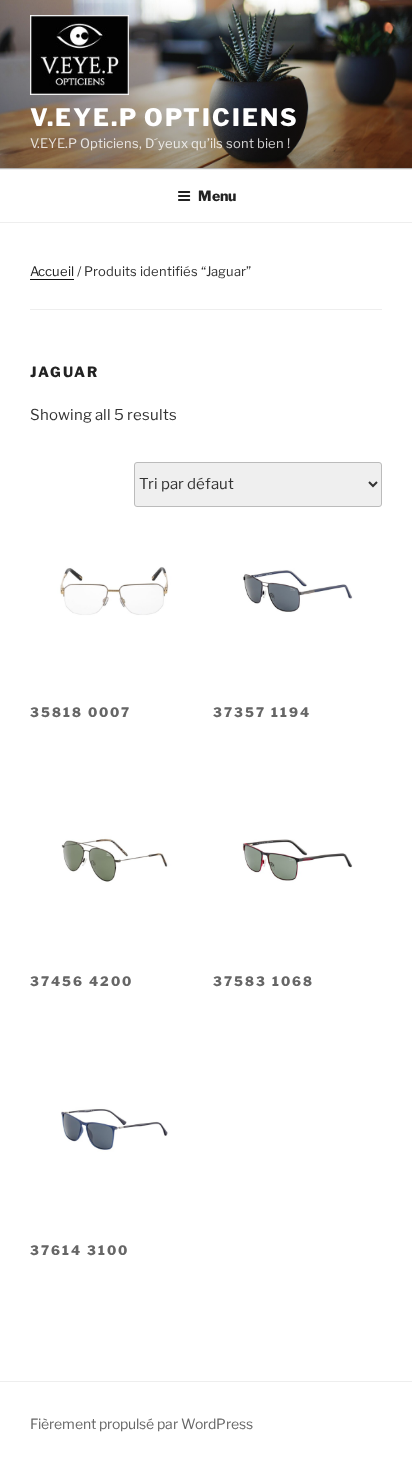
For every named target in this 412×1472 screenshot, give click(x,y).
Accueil (52, 271)
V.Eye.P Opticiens (164, 117)
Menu (217, 195)
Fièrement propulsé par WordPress (141, 1423)
